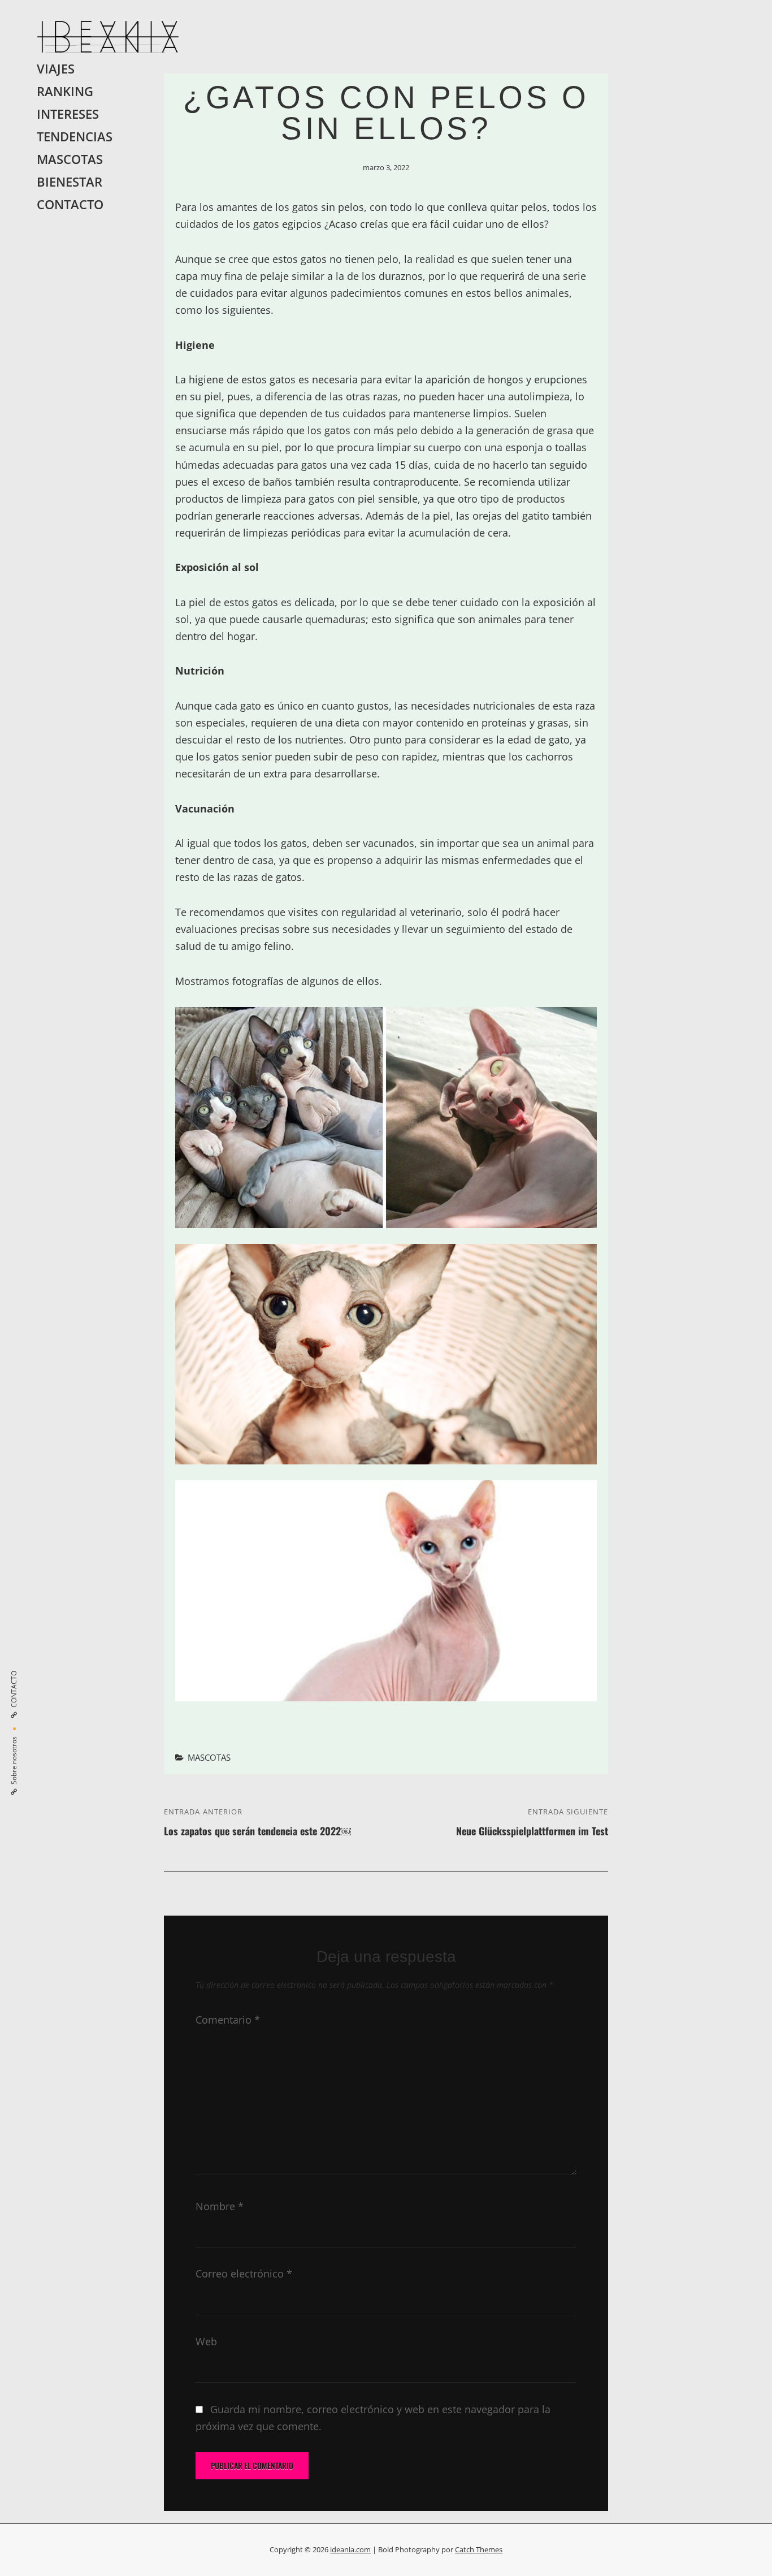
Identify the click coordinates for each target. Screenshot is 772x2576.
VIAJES (56, 69)
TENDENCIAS (75, 137)
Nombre (220, 2206)
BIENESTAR (70, 182)
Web (206, 2341)
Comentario (228, 2020)
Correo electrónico (244, 2274)
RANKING (65, 91)
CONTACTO (70, 204)
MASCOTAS (70, 159)
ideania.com (350, 2549)
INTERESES (68, 114)
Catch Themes (479, 2549)
